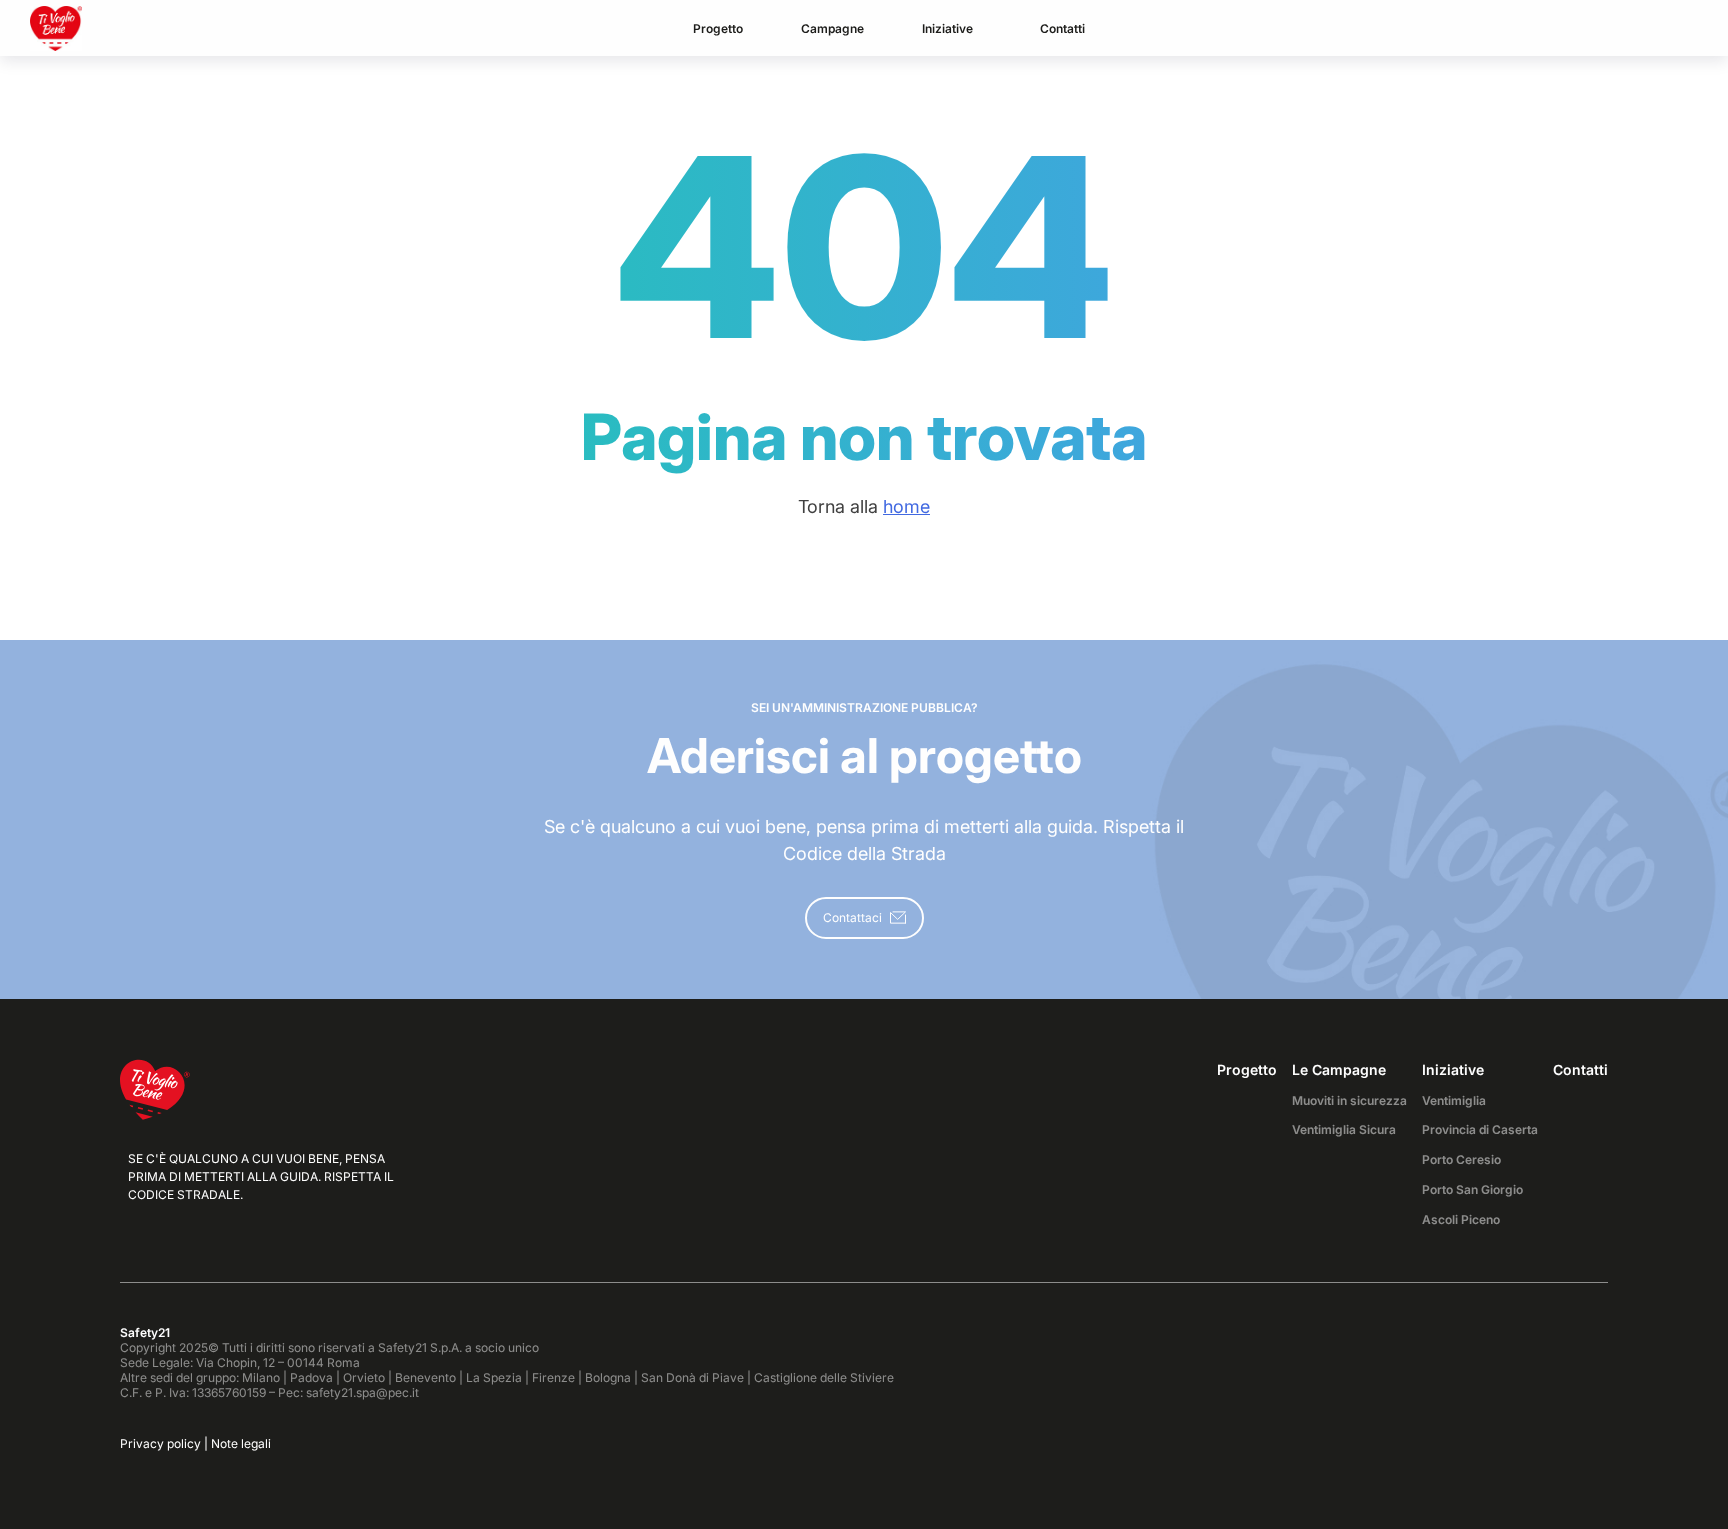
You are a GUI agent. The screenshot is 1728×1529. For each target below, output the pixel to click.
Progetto (718, 28)
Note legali (241, 1443)
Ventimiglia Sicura (1344, 1129)
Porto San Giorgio (1472, 1189)
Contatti (1062, 28)
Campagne (832, 28)
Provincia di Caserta (1480, 1129)
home (906, 506)
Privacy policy (160, 1443)
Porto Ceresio (1461, 1159)
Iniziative (947, 28)
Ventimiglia (1454, 1100)
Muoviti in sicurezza (1349, 1100)
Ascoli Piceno (1461, 1219)
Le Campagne (1339, 1069)
